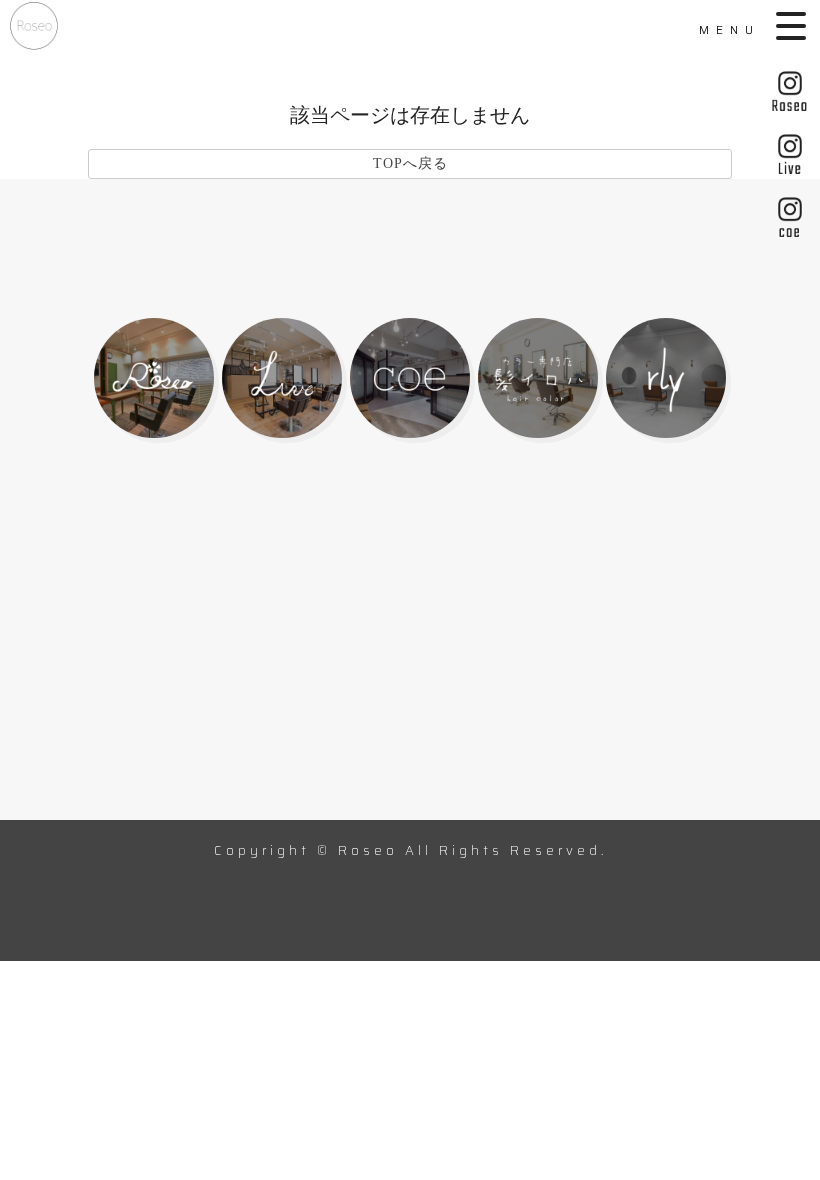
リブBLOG (78, 800)
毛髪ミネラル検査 (106, 699)
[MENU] (793, 26)
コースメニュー (96, 659)
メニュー (671, 619)
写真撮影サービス (307, 740)
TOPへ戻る (410, 163)
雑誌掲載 (671, 659)
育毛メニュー (288, 699)
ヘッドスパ (479, 699)
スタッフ (470, 619)
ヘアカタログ (288, 659)
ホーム (58, 619)
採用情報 (470, 800)
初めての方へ (288, 619)
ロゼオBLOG (690, 740)
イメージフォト (498, 740)
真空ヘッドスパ (699, 699)
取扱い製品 (479, 659)
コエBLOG (279, 800)
